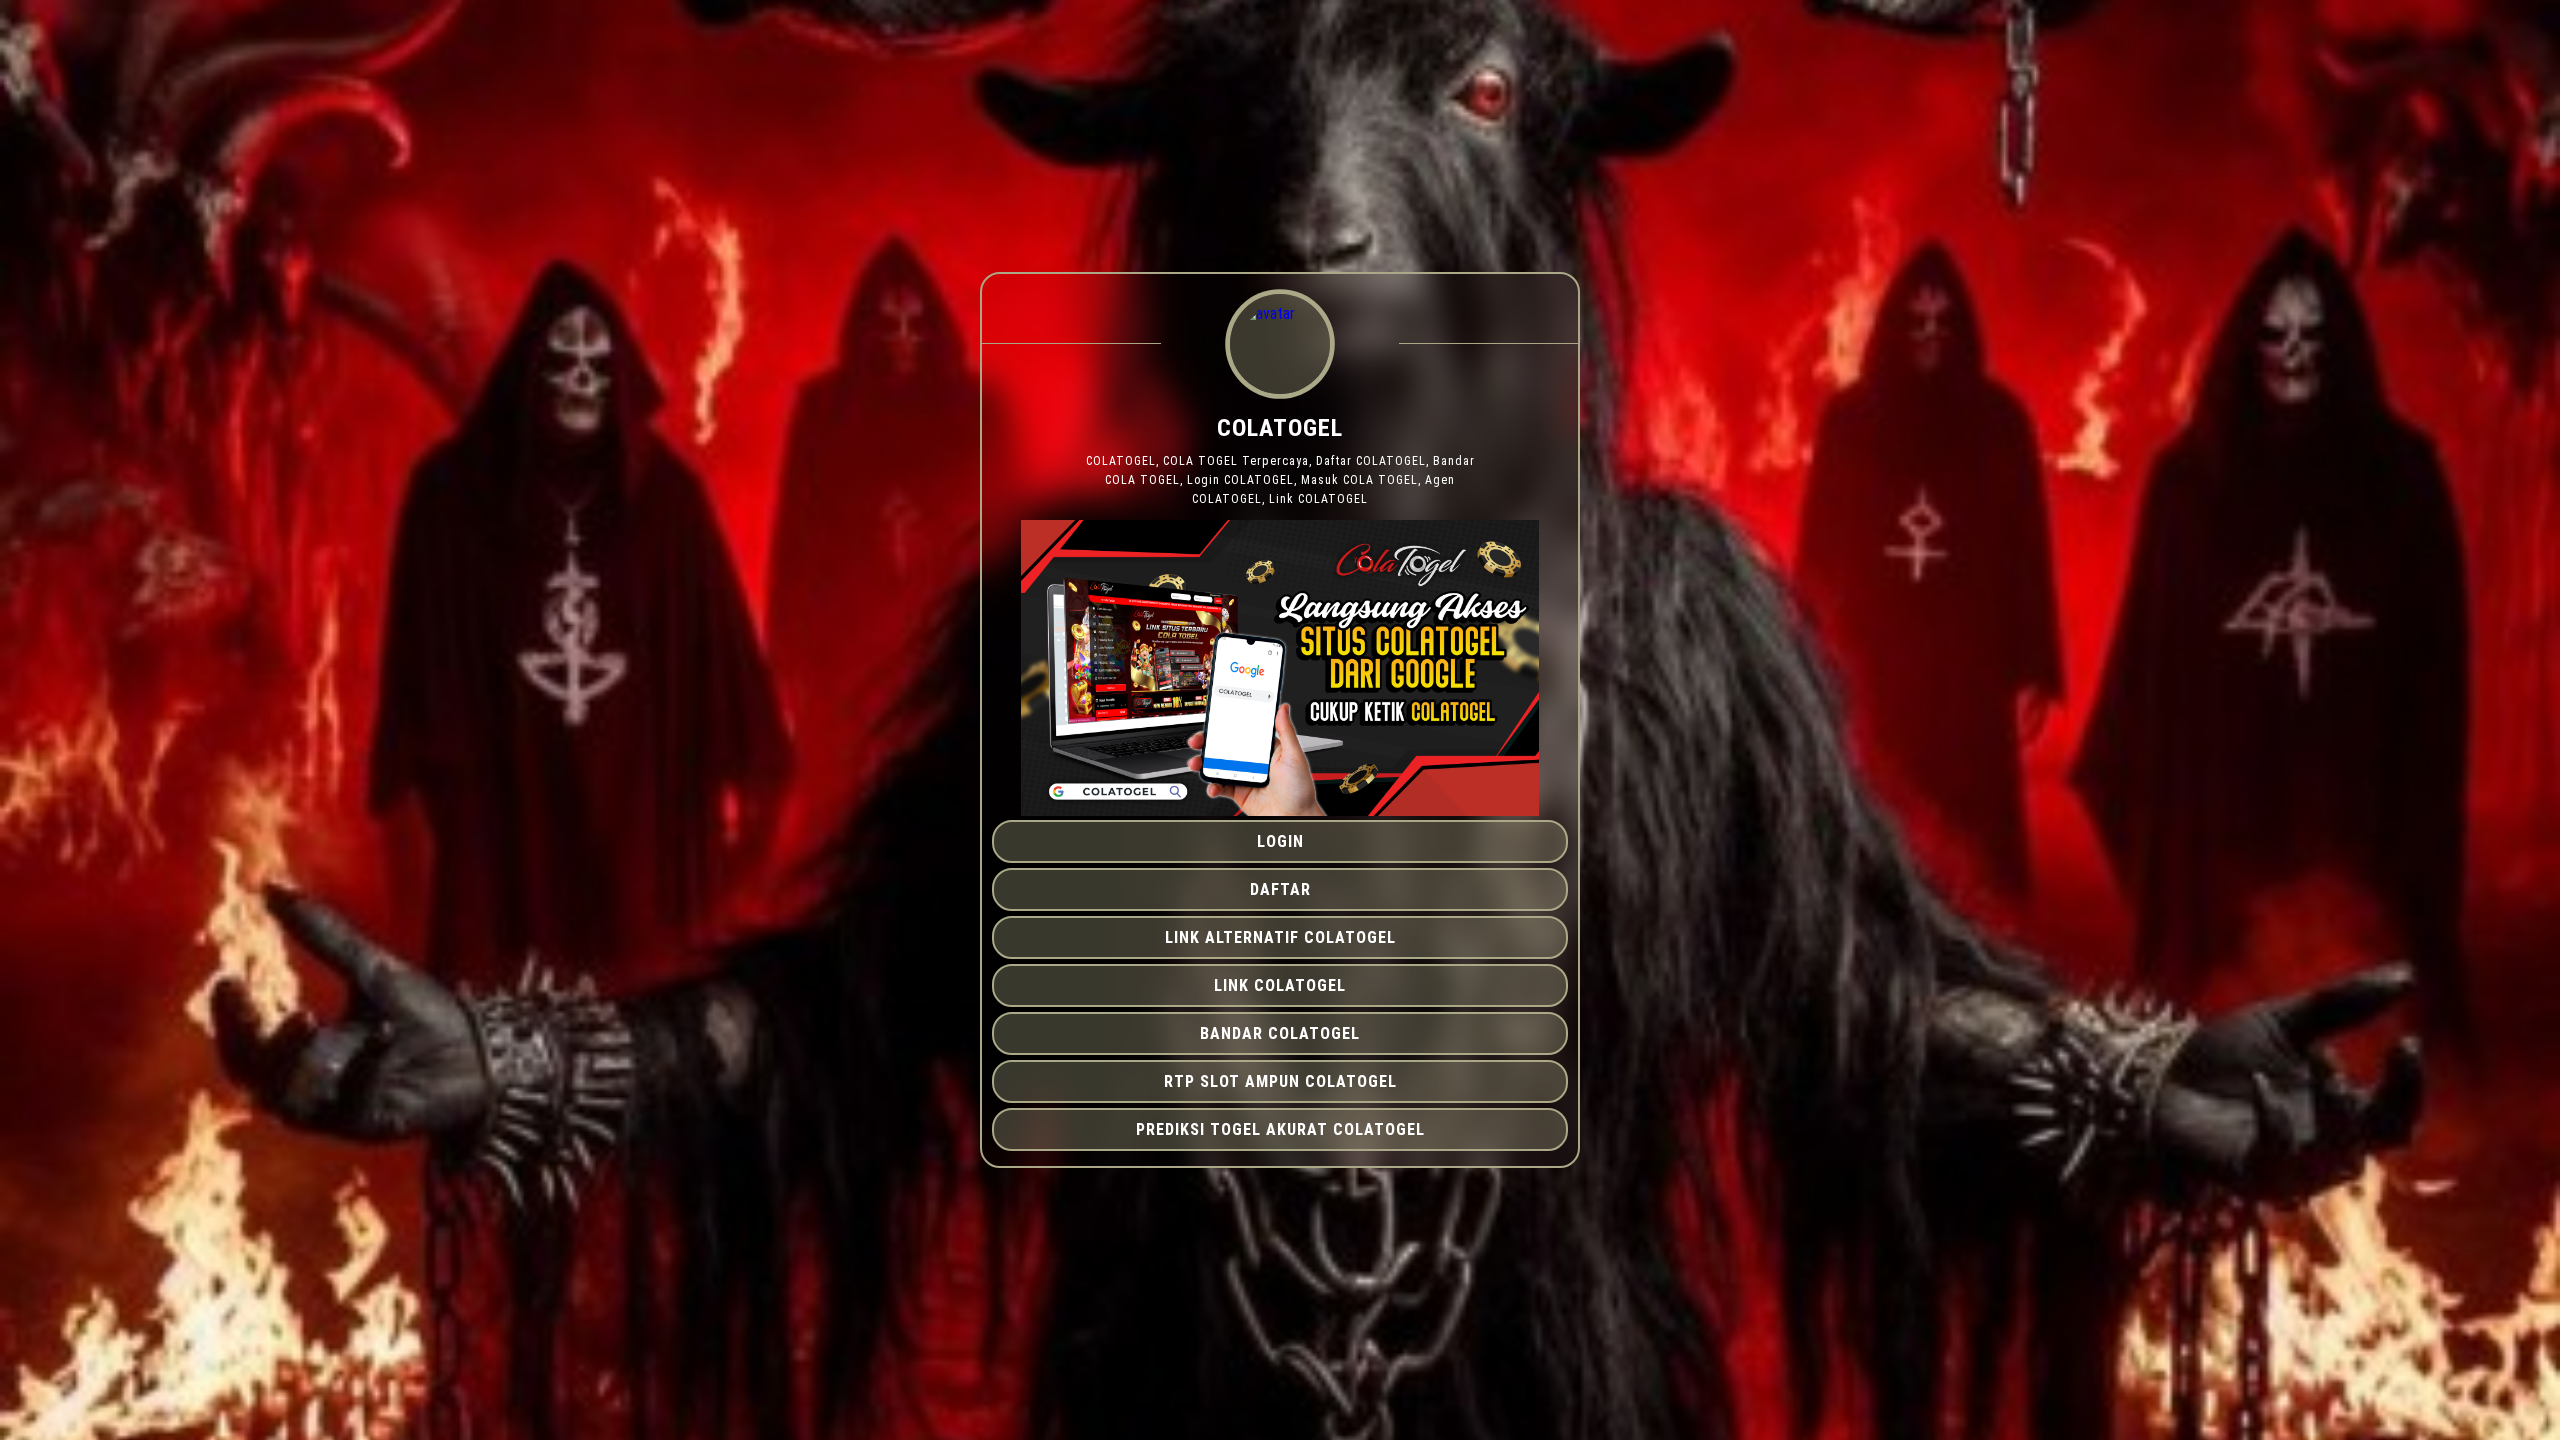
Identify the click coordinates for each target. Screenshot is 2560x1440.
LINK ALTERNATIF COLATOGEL (1280, 937)
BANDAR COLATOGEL (1280, 1033)
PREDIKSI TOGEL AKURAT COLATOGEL (1280, 1129)
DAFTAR (1280, 889)
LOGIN (1280, 841)
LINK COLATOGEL (1280, 985)
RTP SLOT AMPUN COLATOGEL (1280, 1081)
